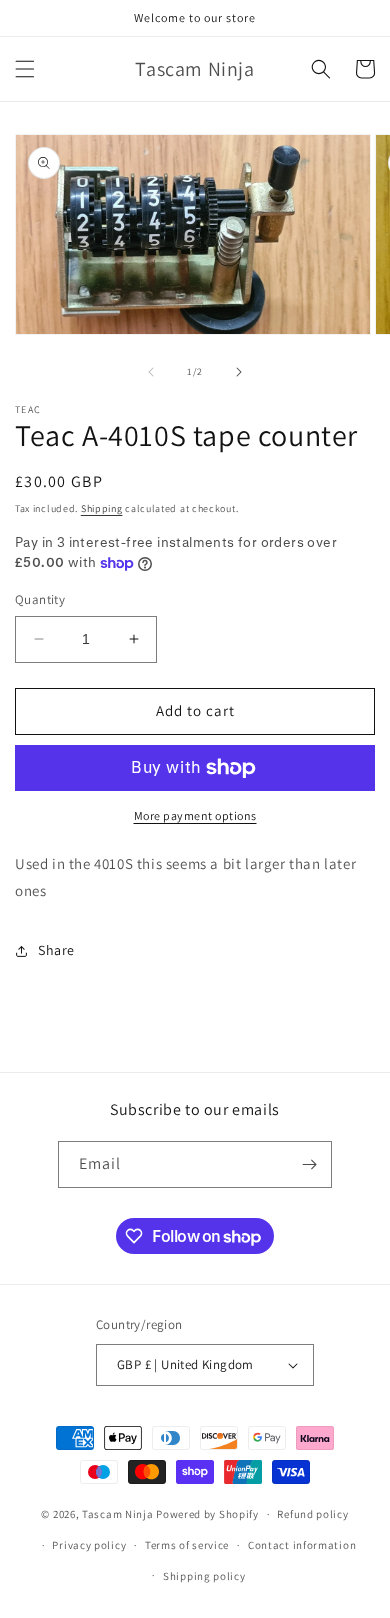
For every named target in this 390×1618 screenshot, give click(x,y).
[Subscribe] (309, 1164)
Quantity (40, 599)
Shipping (102, 508)
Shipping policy (204, 1576)
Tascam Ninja (117, 1514)
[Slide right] (239, 372)
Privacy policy (89, 1545)
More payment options (195, 815)
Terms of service (187, 1545)
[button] (25, 69)
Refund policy (312, 1514)
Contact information (302, 1545)
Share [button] (56, 950)
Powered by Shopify (207, 1514)
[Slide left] (151, 372)
